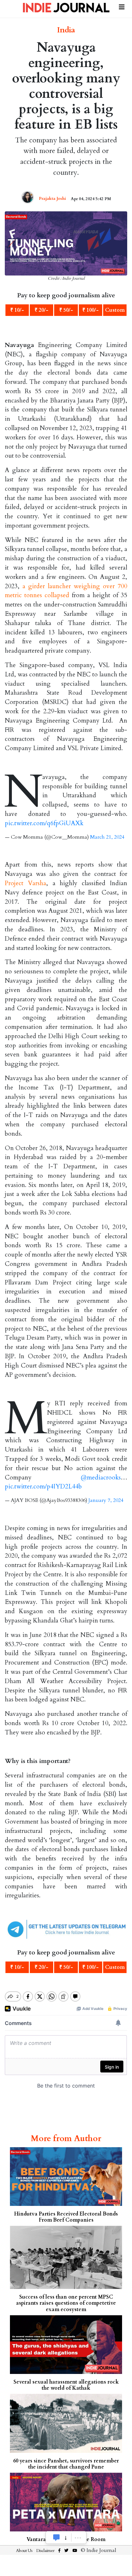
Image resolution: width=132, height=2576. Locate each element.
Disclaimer (45, 2551)
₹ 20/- (41, 310)
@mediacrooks (101, 1478)
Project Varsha (25, 883)
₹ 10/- (17, 310)
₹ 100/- (91, 310)
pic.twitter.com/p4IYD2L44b (43, 1487)
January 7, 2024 (106, 1500)
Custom (115, 310)
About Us (24, 2551)
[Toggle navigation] (122, 6)
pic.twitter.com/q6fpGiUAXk (44, 823)
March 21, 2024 (107, 837)
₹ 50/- (66, 310)
